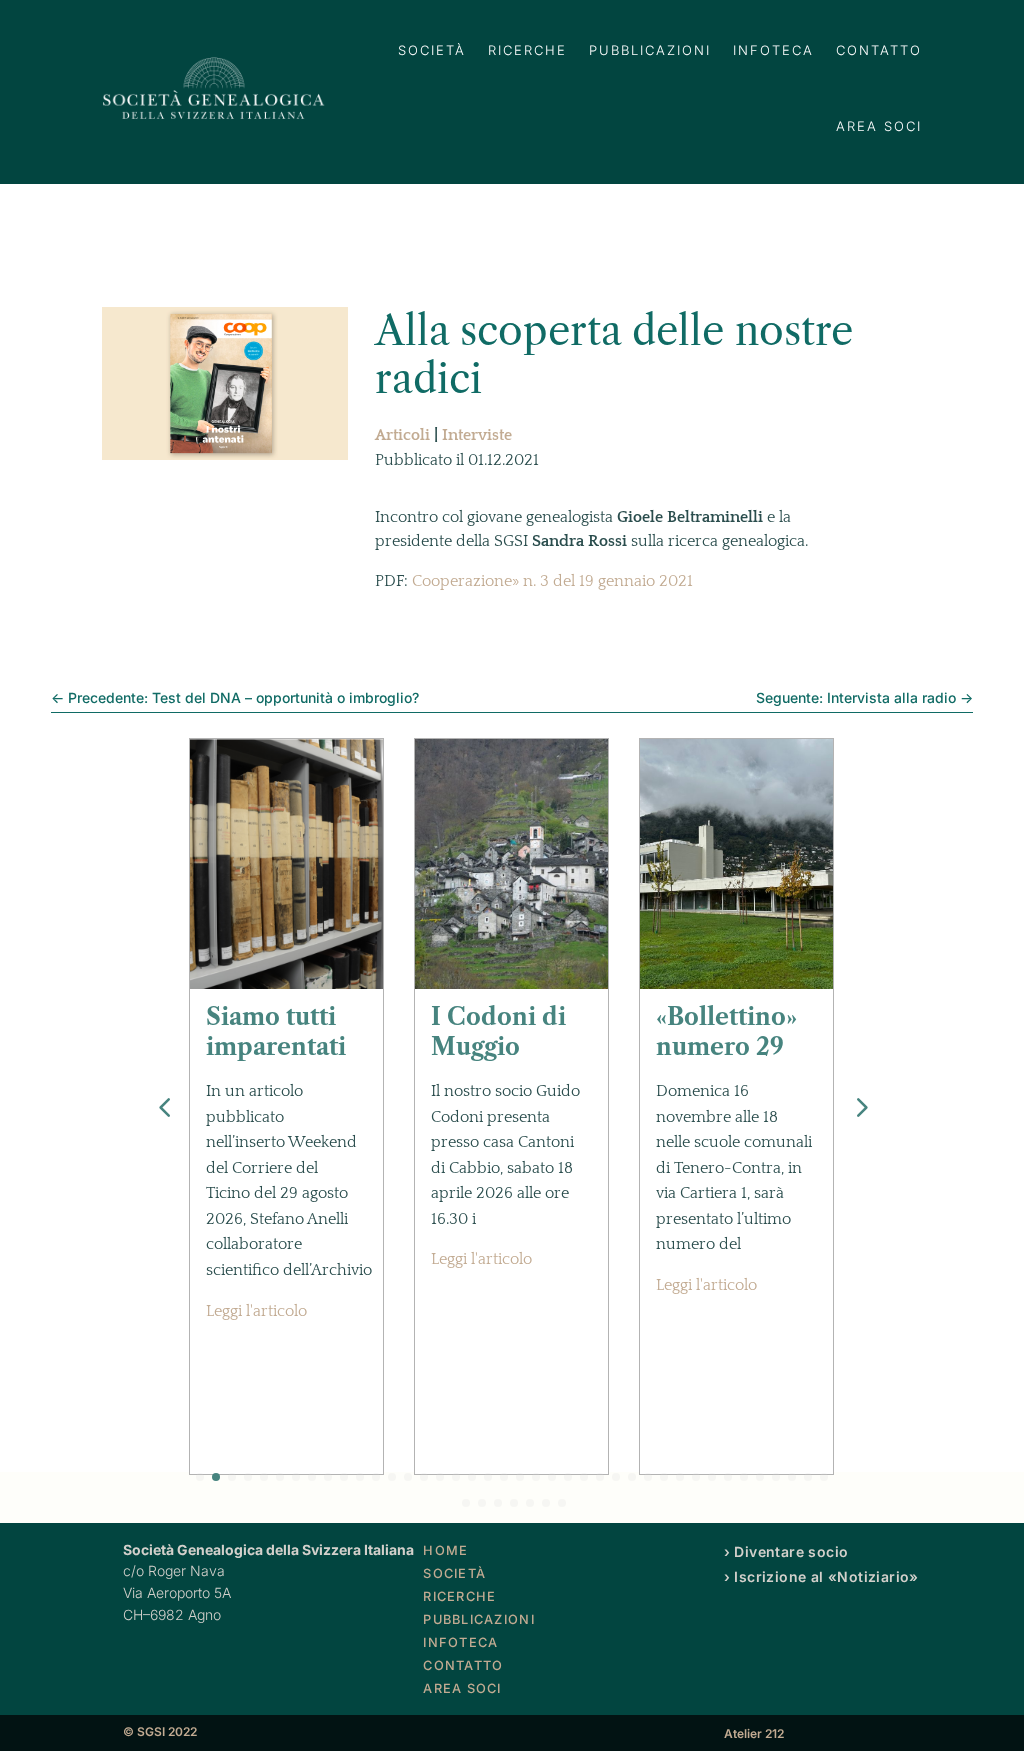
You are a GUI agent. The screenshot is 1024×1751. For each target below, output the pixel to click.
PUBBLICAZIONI (650, 50)
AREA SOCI (879, 126)
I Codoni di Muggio (498, 1032)
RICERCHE (527, 50)
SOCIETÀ (432, 50)
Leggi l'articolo (256, 1311)
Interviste (477, 435)
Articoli (402, 435)
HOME (445, 1550)
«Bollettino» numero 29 (726, 1032)
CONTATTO (879, 50)
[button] (860, 1107)
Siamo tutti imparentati (276, 1032)
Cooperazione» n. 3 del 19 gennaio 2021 (552, 581)
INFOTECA (773, 50)
